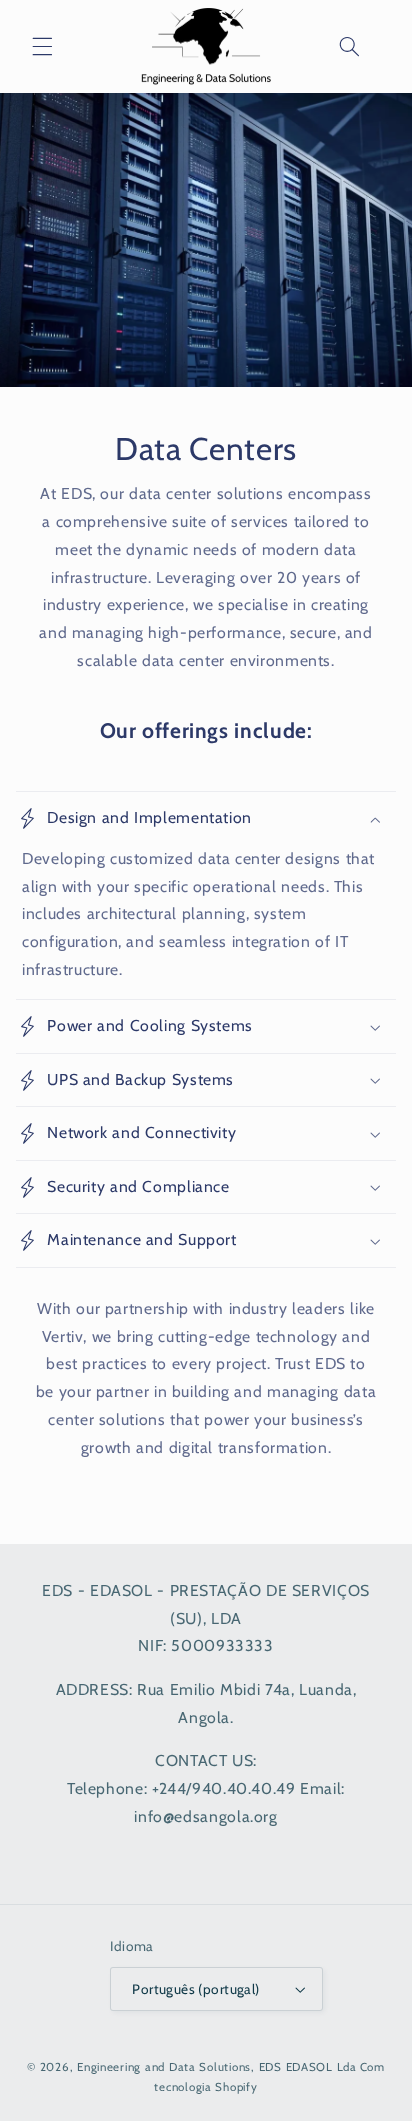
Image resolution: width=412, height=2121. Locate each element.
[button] (42, 47)
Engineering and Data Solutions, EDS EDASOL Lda (217, 2067)
